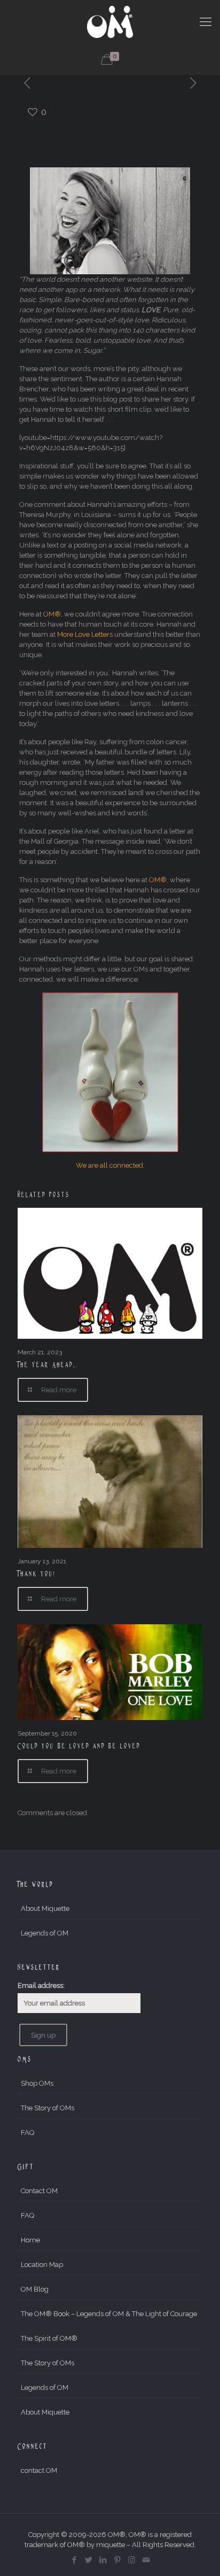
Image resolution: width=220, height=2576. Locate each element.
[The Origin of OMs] (110, 21)
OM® (52, 614)
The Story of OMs (48, 2108)
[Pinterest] (117, 2560)
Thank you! (37, 1574)
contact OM (39, 2470)
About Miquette (45, 1908)
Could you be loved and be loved (79, 1746)
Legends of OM (45, 1933)
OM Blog (35, 2289)
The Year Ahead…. (48, 1364)
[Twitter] (88, 2560)
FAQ (27, 2132)
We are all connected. (110, 1165)
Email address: (41, 1985)
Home (30, 2240)
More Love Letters (85, 634)
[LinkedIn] (103, 2560)
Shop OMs (37, 2083)
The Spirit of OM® (49, 2338)
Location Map (42, 2265)
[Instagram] (132, 2560)
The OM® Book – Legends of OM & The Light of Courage (109, 2314)
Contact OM (39, 2191)
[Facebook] (74, 2560)
